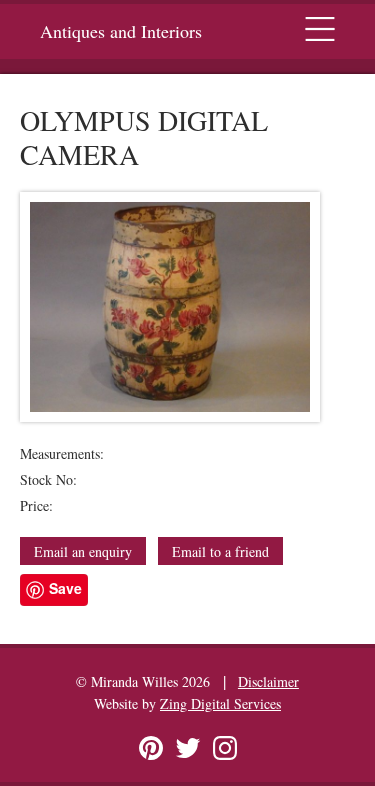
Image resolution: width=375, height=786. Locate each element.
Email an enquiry (83, 551)
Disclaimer (268, 681)
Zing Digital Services (220, 703)
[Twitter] (188, 748)
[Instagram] (225, 748)
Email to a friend (220, 551)
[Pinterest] (151, 748)
